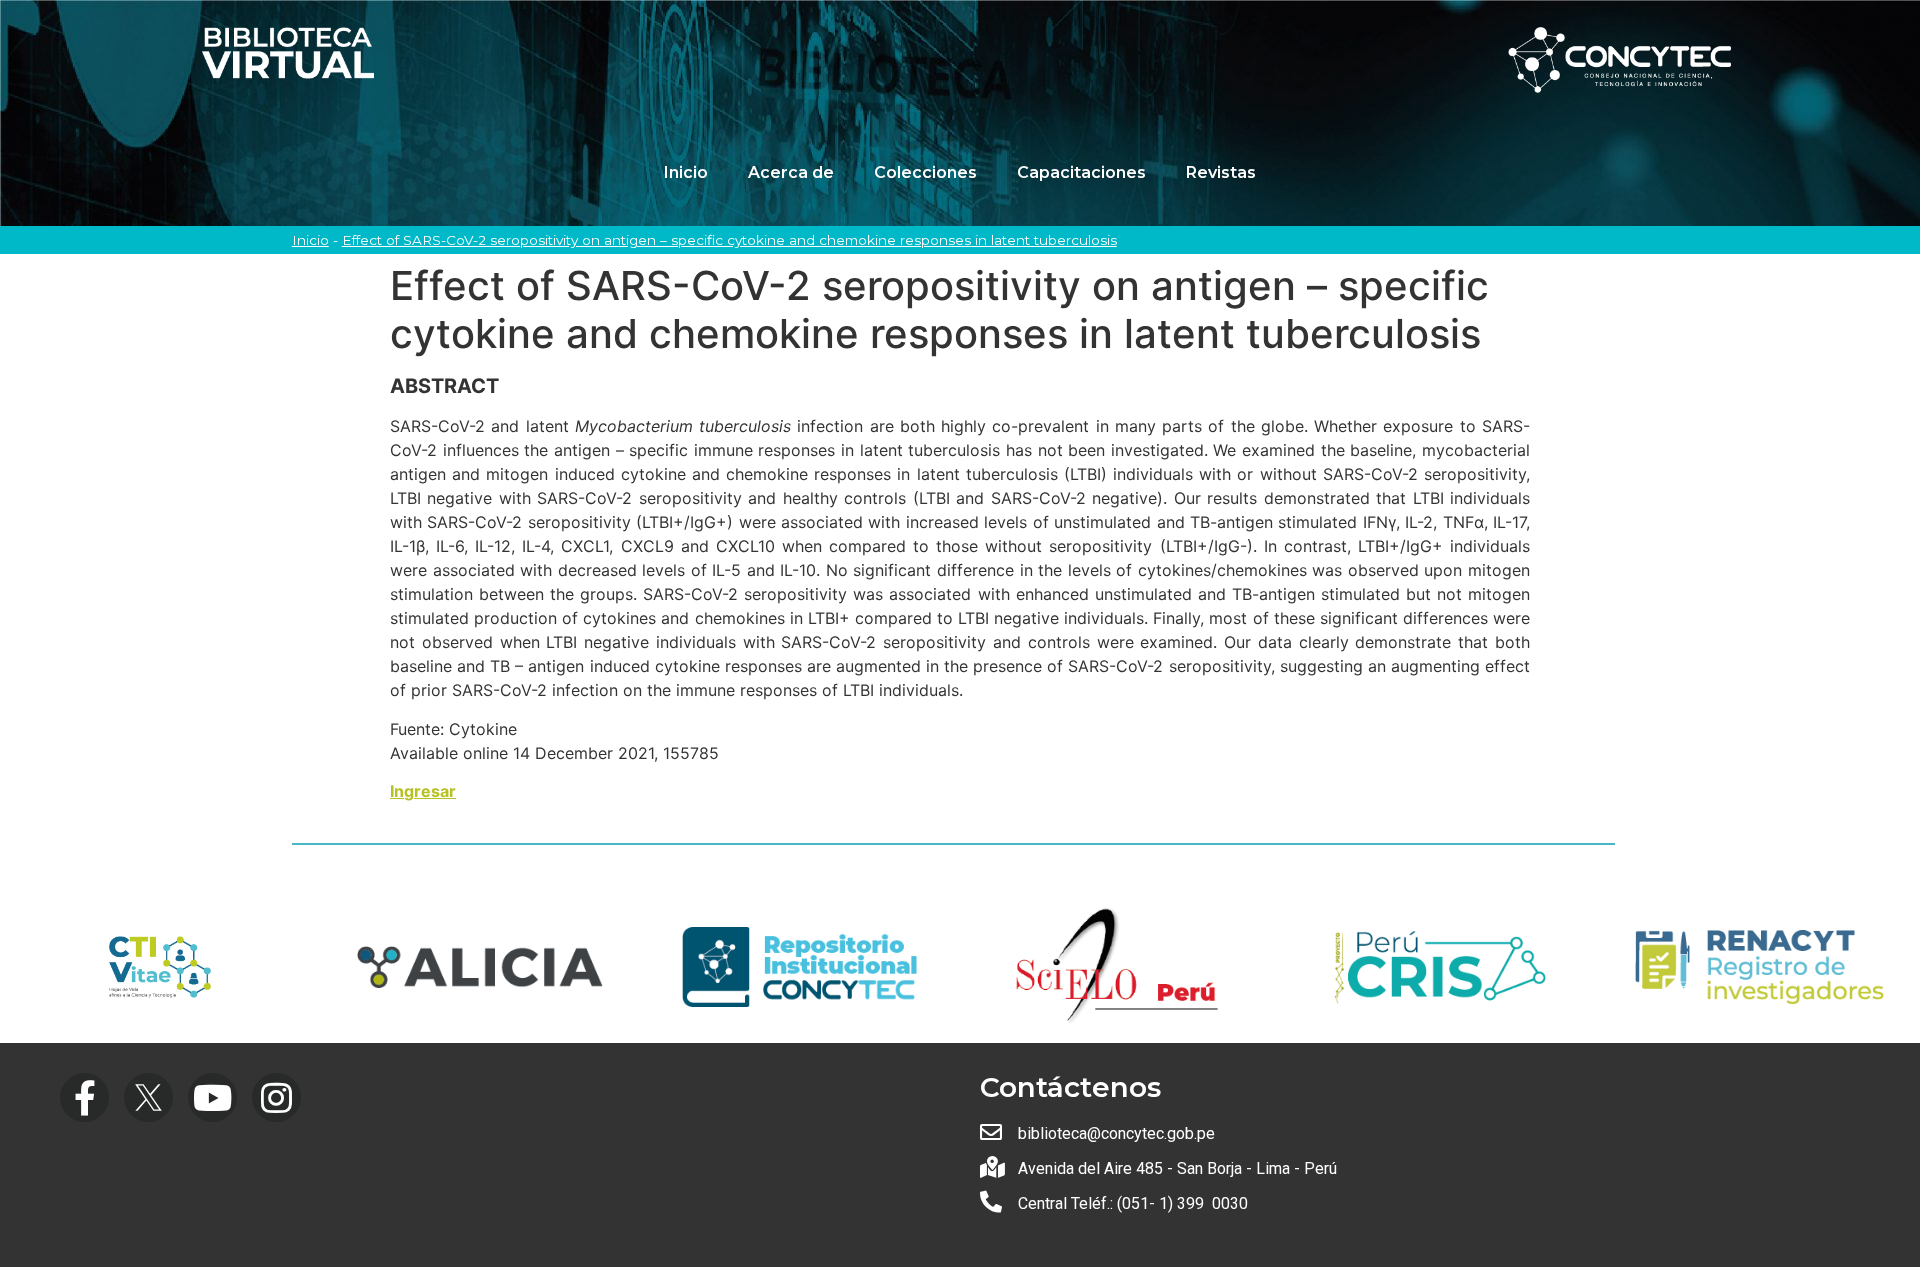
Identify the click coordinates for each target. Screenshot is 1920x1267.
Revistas (1221, 172)
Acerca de (791, 172)
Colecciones (925, 172)
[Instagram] (276, 1097)
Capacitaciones (1081, 172)
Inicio (686, 172)
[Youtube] (212, 1097)
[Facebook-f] (84, 1097)
